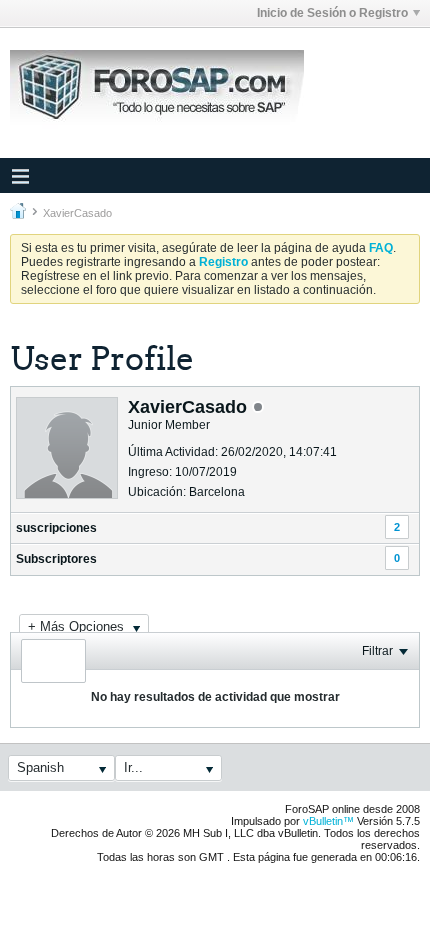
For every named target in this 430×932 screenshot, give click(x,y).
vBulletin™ (328, 821)
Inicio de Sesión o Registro (332, 13)
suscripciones (56, 528)
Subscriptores (56, 559)
